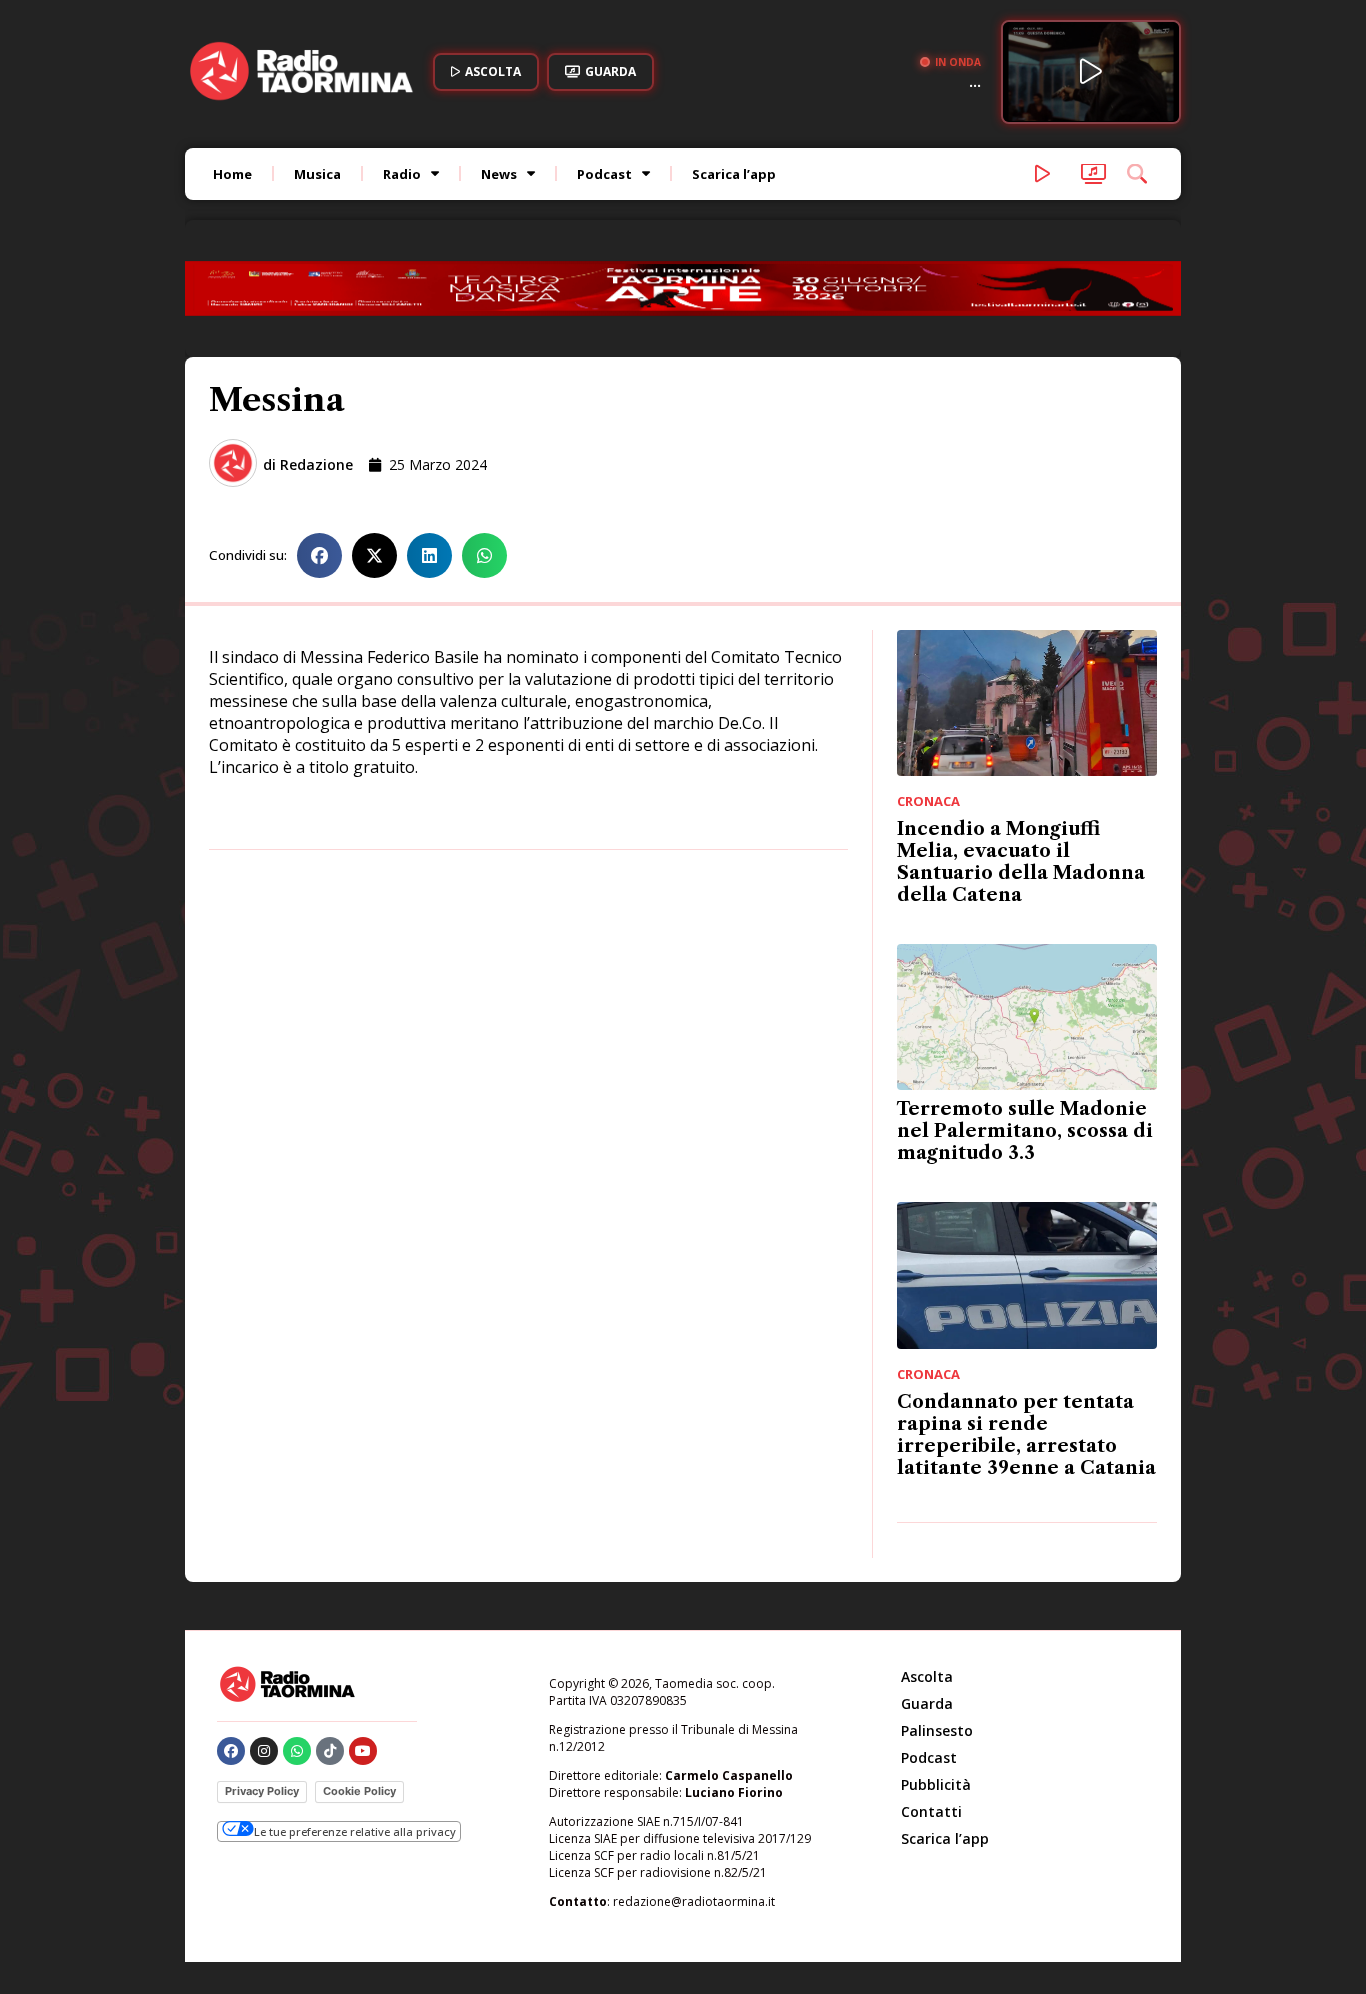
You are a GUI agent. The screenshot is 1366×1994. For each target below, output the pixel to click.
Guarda (927, 1703)
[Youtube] (363, 1751)
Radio (402, 174)
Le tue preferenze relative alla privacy (355, 1831)
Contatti (931, 1811)
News (499, 174)
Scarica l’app (734, 174)
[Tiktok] (330, 1751)
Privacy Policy (262, 1791)
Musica (317, 174)
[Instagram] (264, 1751)
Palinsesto (937, 1730)
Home (232, 174)
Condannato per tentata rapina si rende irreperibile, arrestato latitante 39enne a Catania (1026, 1435)
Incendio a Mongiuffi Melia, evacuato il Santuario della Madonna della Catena (1021, 862)
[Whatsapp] (297, 1751)
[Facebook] (231, 1751)
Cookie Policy (359, 1791)
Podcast (604, 174)
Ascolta (927, 1676)
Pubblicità (936, 1784)
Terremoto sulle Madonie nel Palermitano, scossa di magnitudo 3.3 (1025, 1131)
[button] (319, 555)
